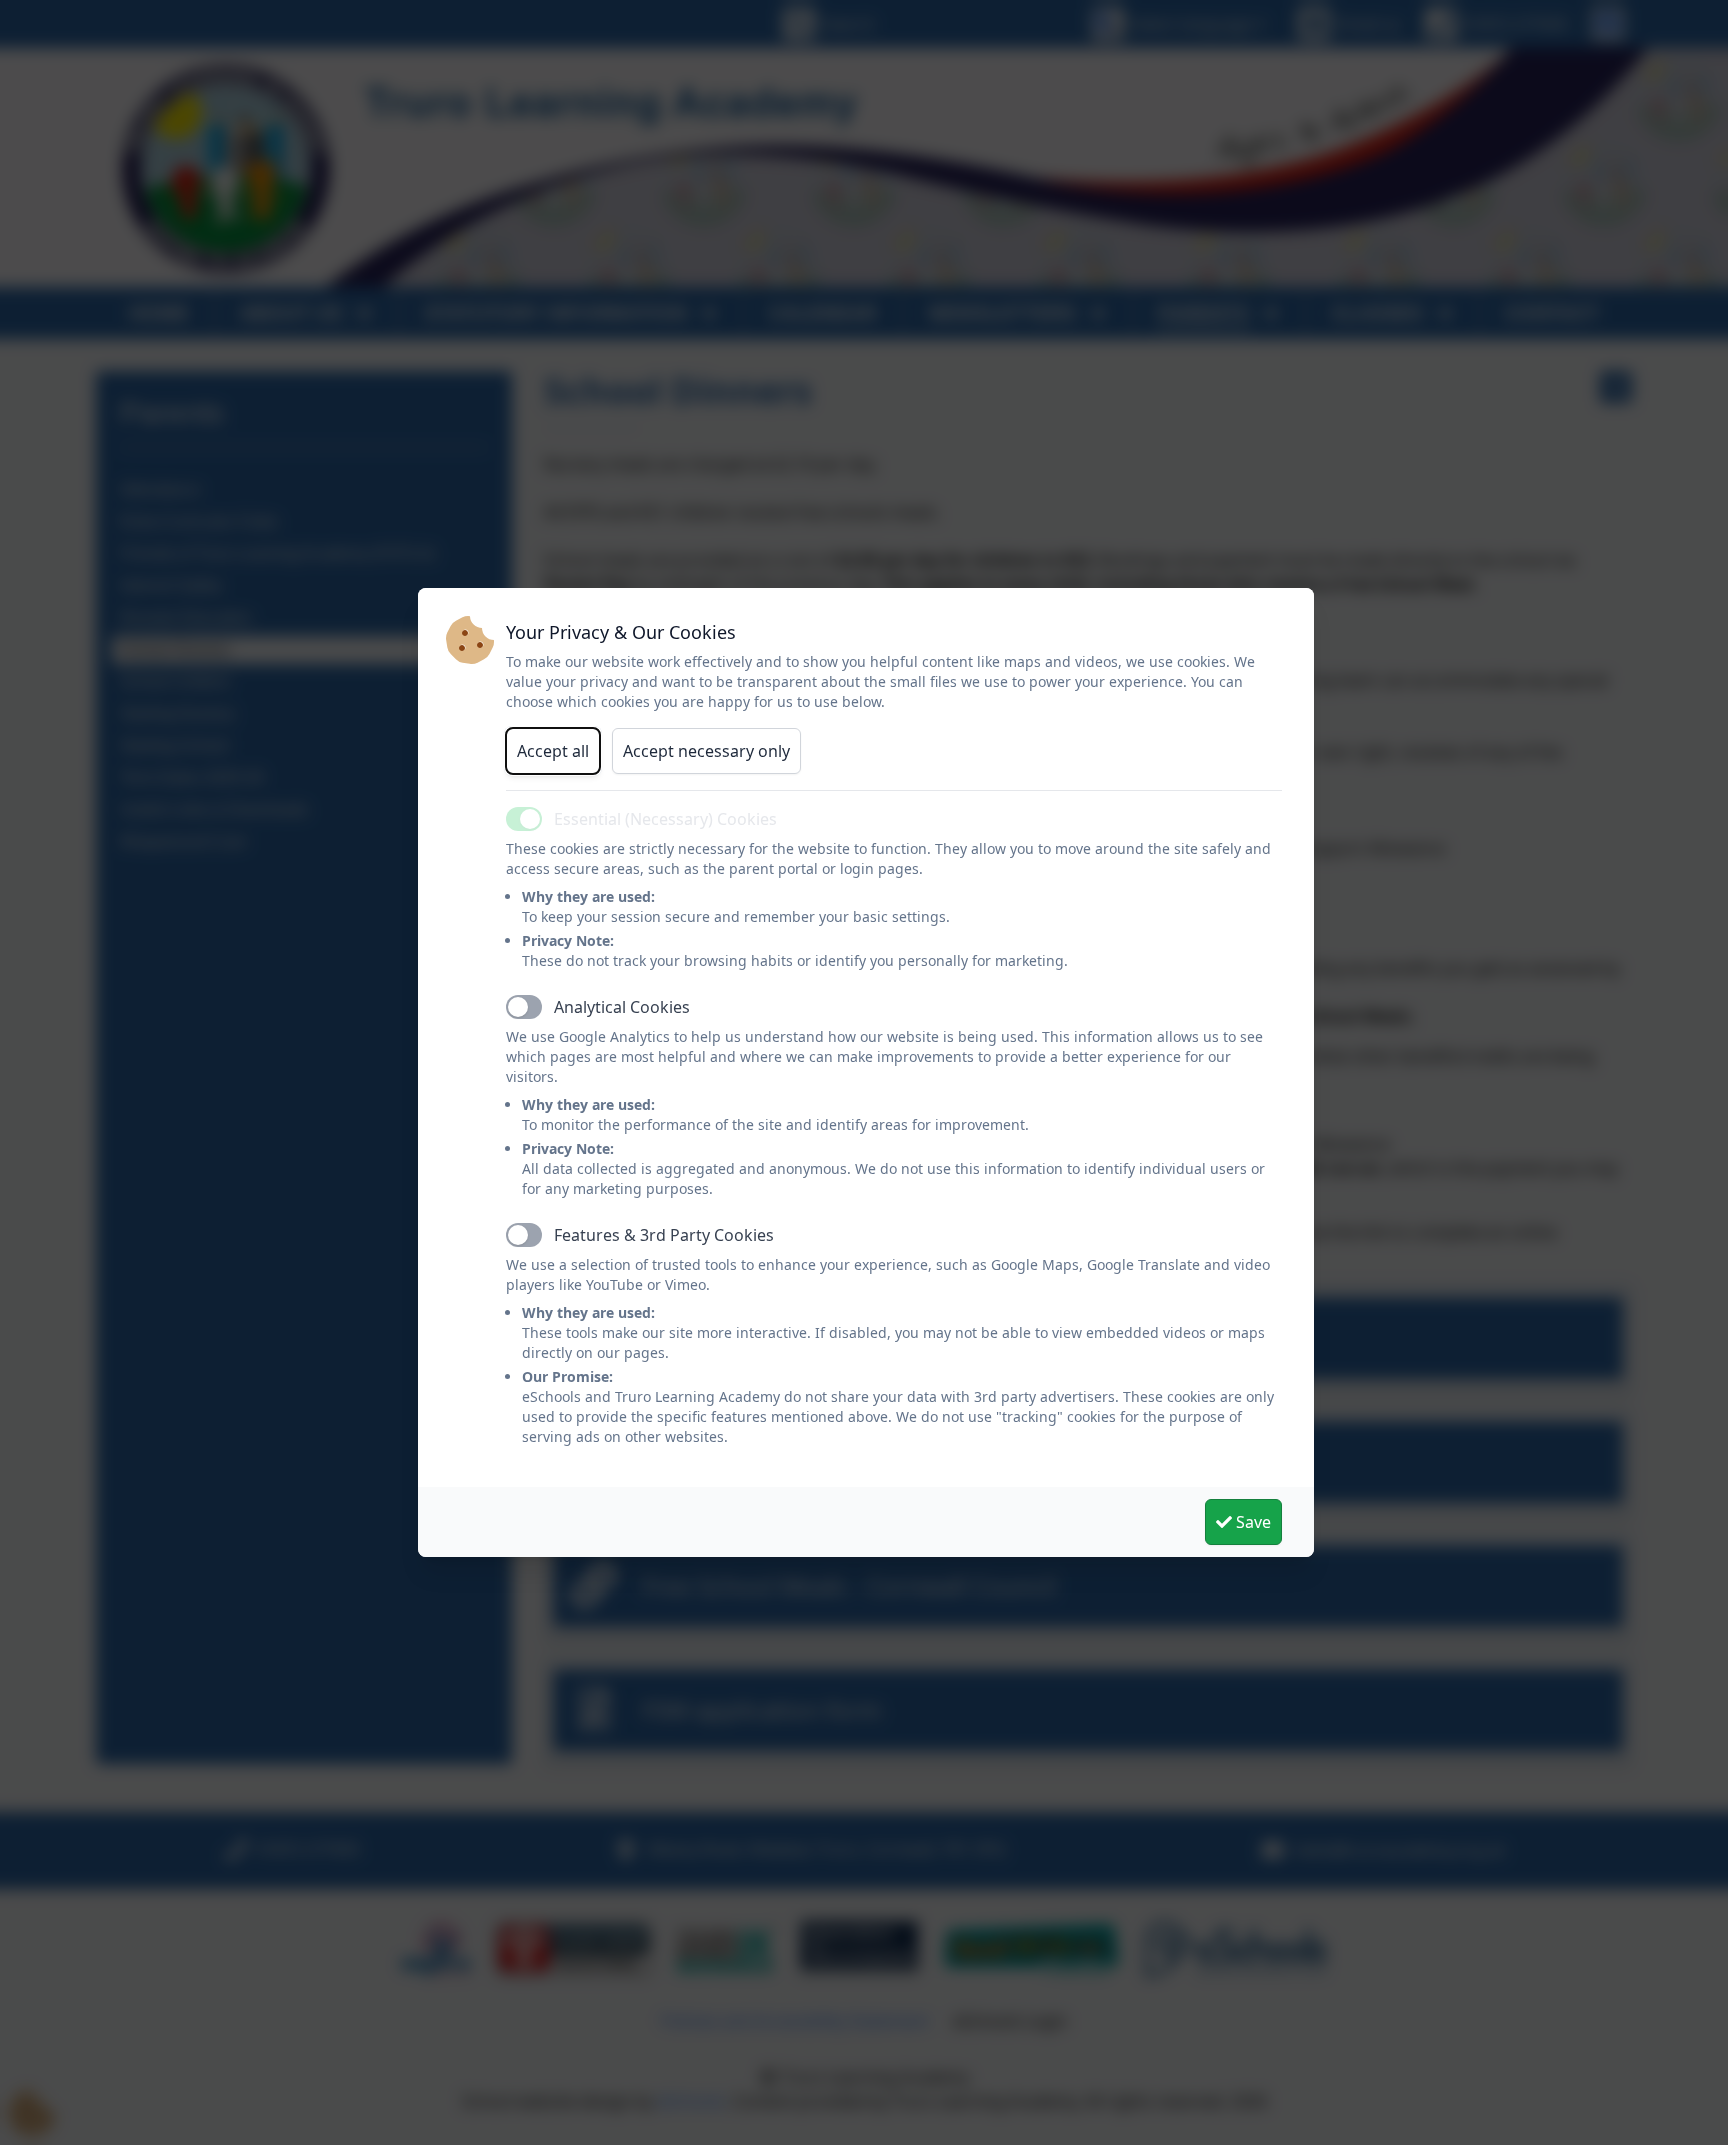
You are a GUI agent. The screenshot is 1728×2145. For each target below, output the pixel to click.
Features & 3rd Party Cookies (664, 1235)
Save (1251, 1522)
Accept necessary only (706, 751)
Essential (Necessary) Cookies (665, 819)
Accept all (553, 751)
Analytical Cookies (622, 1007)
